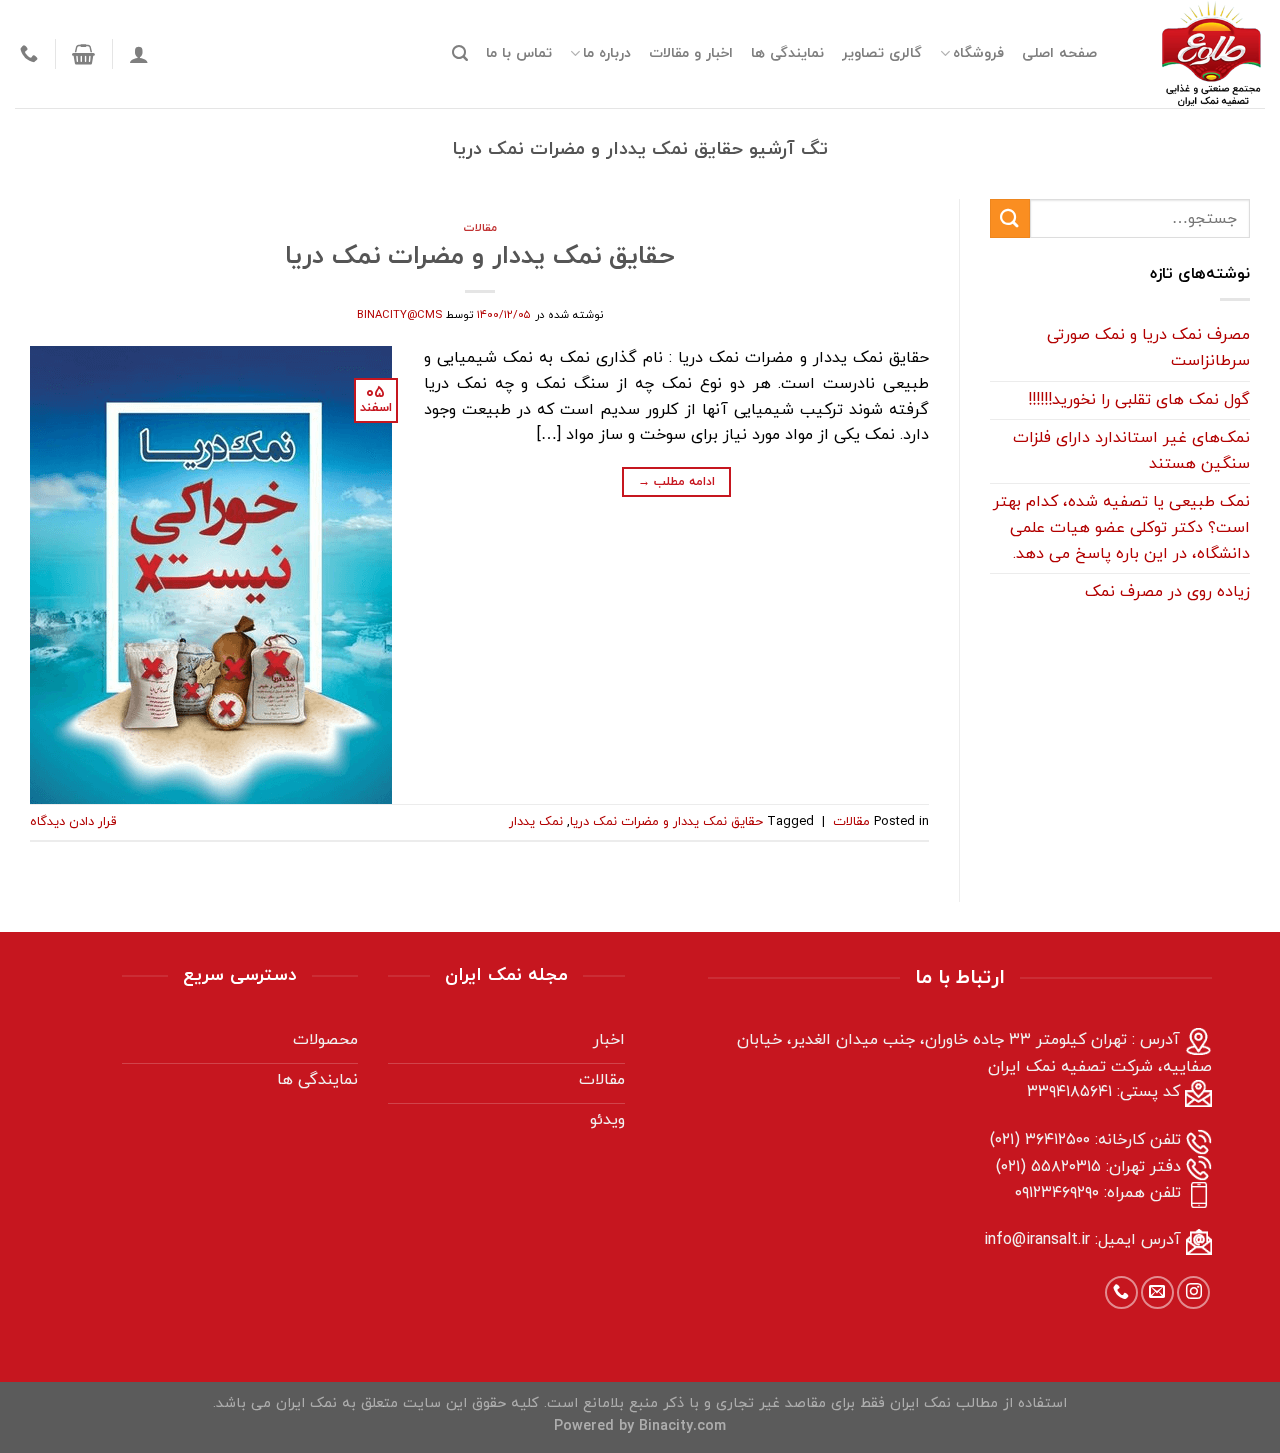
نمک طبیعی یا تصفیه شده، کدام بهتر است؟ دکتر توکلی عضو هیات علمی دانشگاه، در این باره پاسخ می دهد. (1121, 528)
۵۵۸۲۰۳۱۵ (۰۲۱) (1048, 1167)
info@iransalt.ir (1037, 1240)
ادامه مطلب (676, 482)
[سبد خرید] (83, 54)
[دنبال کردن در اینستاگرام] (1193, 1292)
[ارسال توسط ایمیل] (1157, 1292)
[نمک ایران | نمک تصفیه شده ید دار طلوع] (1196, 54)
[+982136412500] (26, 54)
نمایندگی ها (787, 53)
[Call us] (1121, 1292)
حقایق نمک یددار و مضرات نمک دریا (480, 257)
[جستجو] (460, 53)
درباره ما (607, 53)
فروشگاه (978, 53)
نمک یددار (536, 822)
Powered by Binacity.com (640, 1426)
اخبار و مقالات (691, 53)
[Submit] (1010, 218)
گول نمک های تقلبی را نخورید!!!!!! (1139, 400)
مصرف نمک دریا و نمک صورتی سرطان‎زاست (1148, 349)
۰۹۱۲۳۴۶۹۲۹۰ (1057, 1193)
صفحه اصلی (1059, 53)
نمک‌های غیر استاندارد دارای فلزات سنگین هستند (1131, 451)
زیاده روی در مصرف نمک (1167, 592)
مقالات (480, 228)
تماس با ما (519, 53)
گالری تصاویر (882, 53)
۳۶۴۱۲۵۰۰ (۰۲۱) (1040, 1140)
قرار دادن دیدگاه (73, 822)
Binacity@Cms (399, 315)
